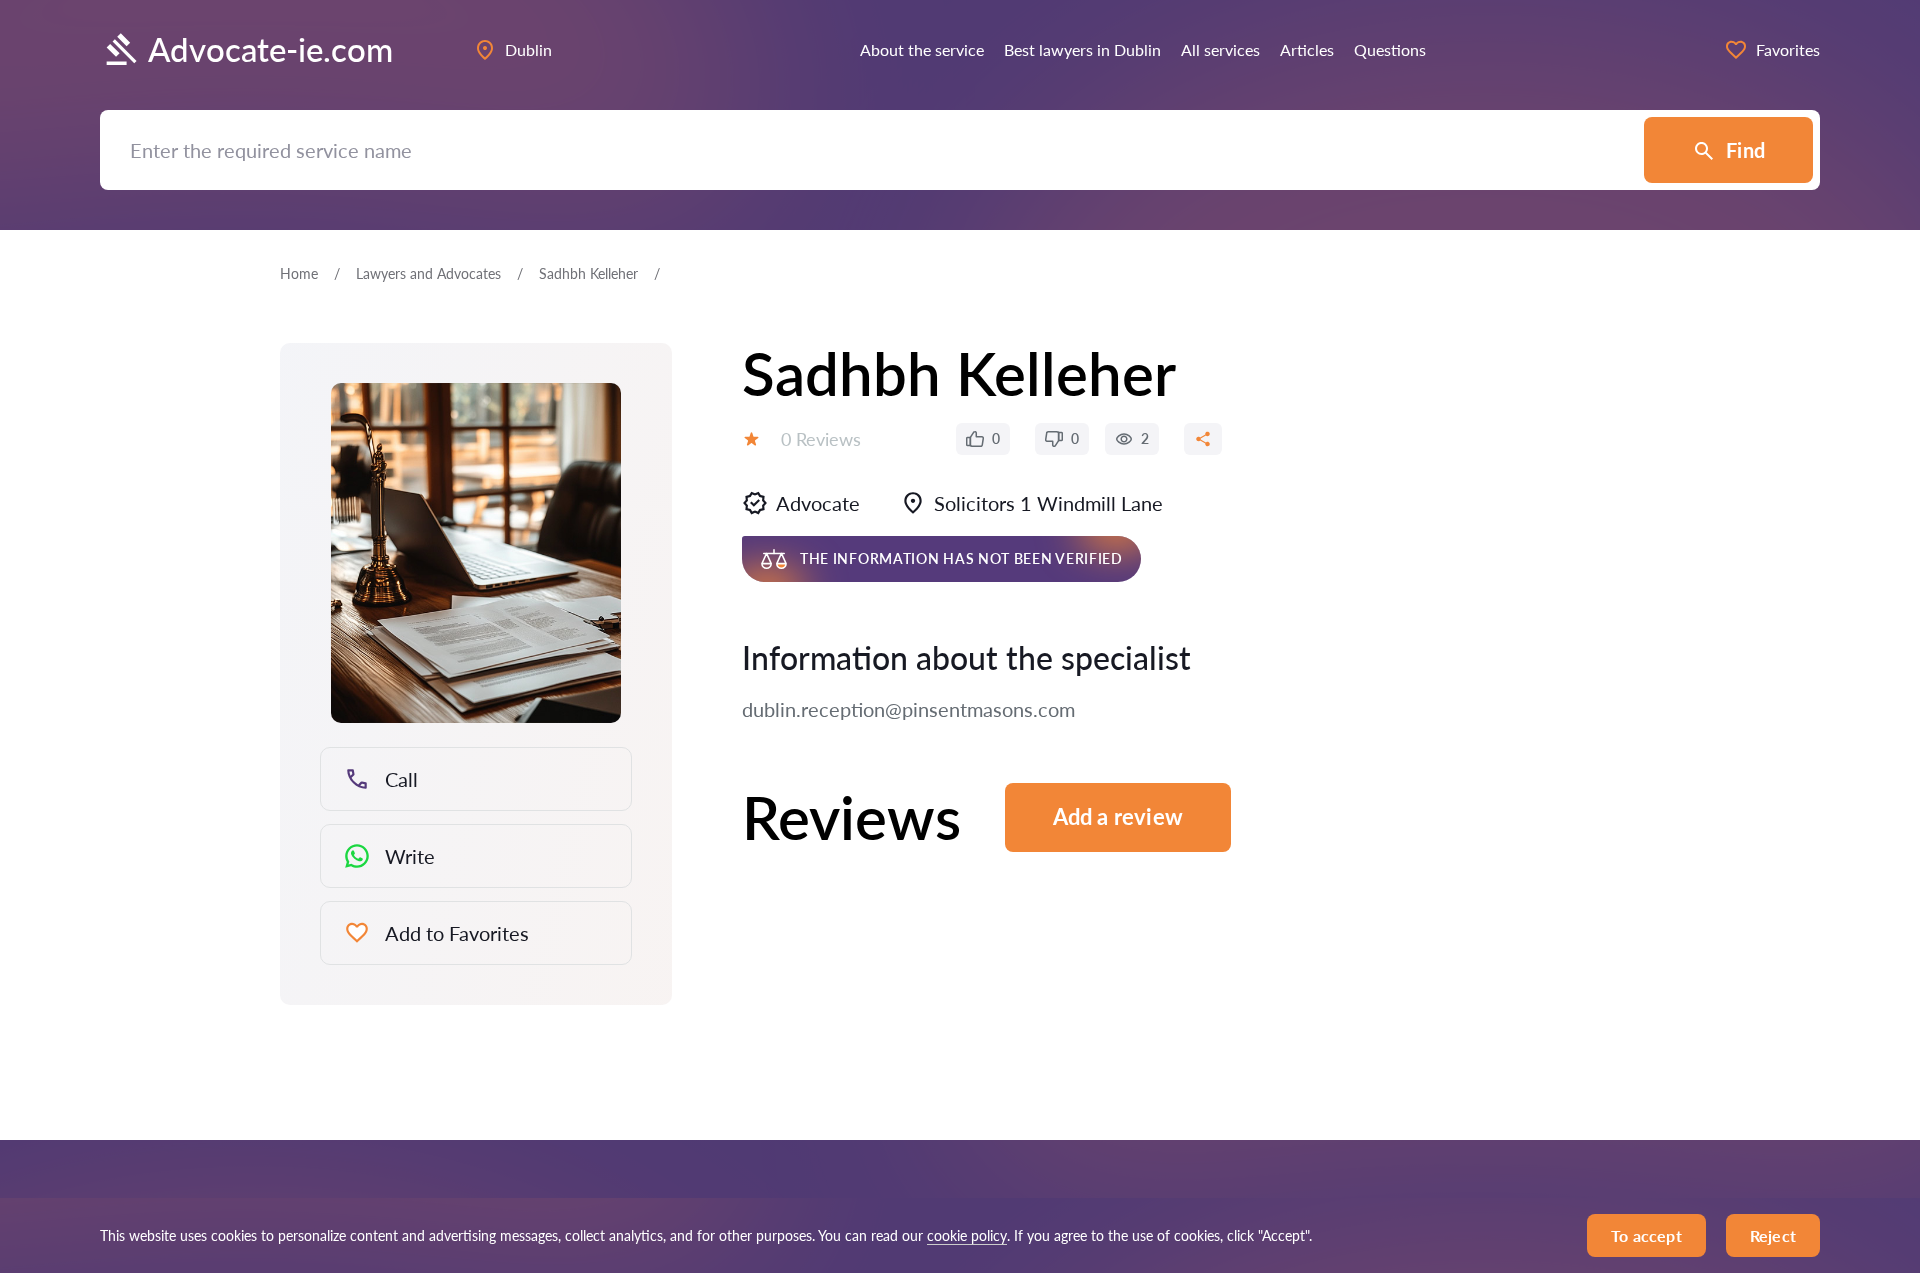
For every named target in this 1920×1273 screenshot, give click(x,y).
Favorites (1788, 49)
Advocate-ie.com (270, 49)
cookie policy (967, 1235)
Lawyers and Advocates (428, 273)
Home (299, 273)
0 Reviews (821, 439)
